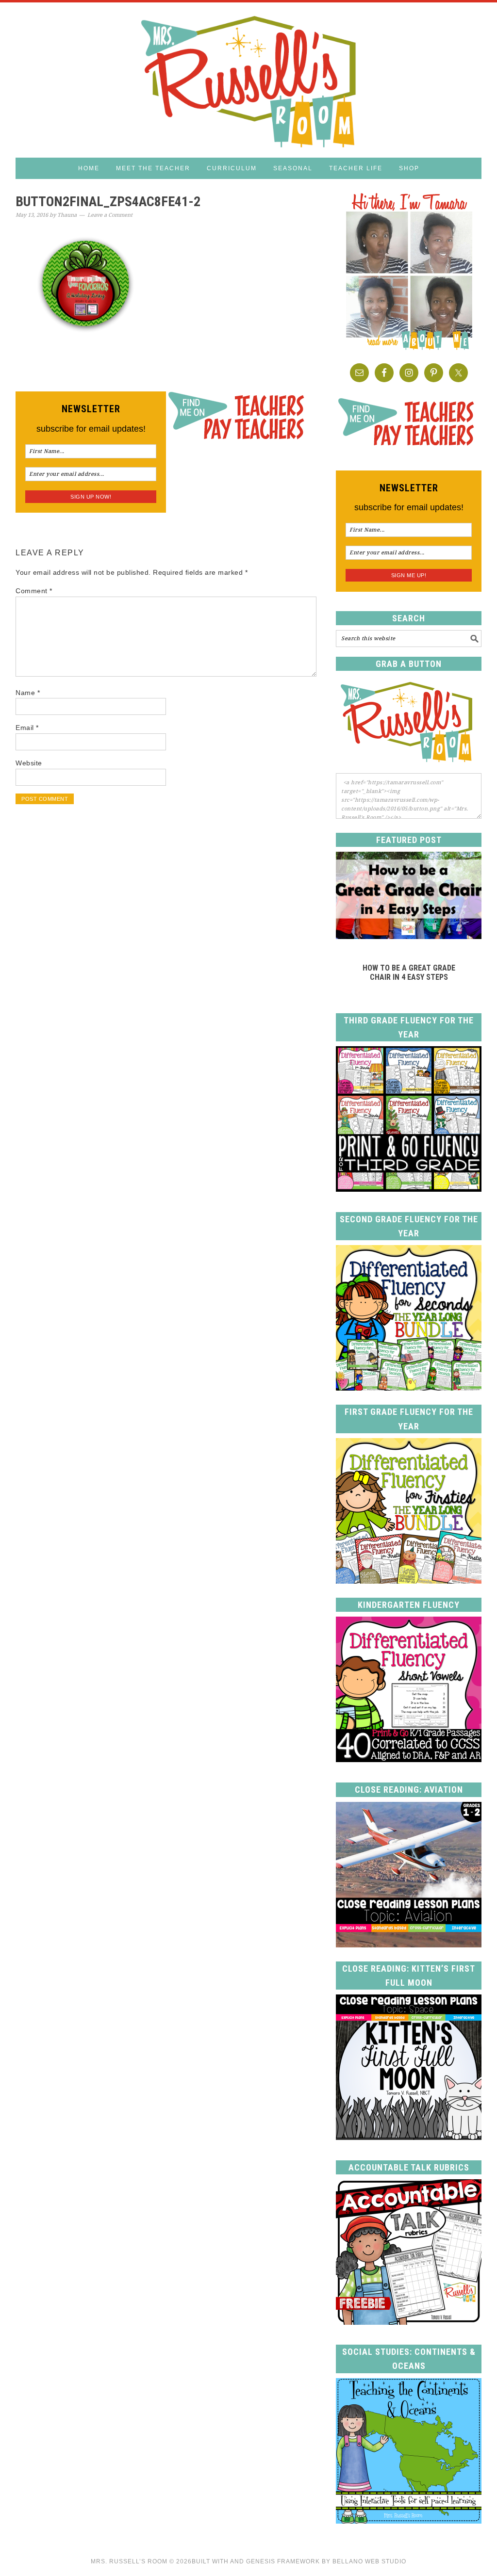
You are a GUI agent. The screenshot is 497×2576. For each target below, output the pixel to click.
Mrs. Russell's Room (248, 80)
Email (27, 728)
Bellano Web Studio (369, 2561)
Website (29, 763)
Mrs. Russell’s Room (129, 2561)
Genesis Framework (283, 2561)
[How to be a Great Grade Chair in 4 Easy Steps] (409, 936)
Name (28, 693)
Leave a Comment (110, 215)
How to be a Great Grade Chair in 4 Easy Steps (409, 972)
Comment (34, 591)
